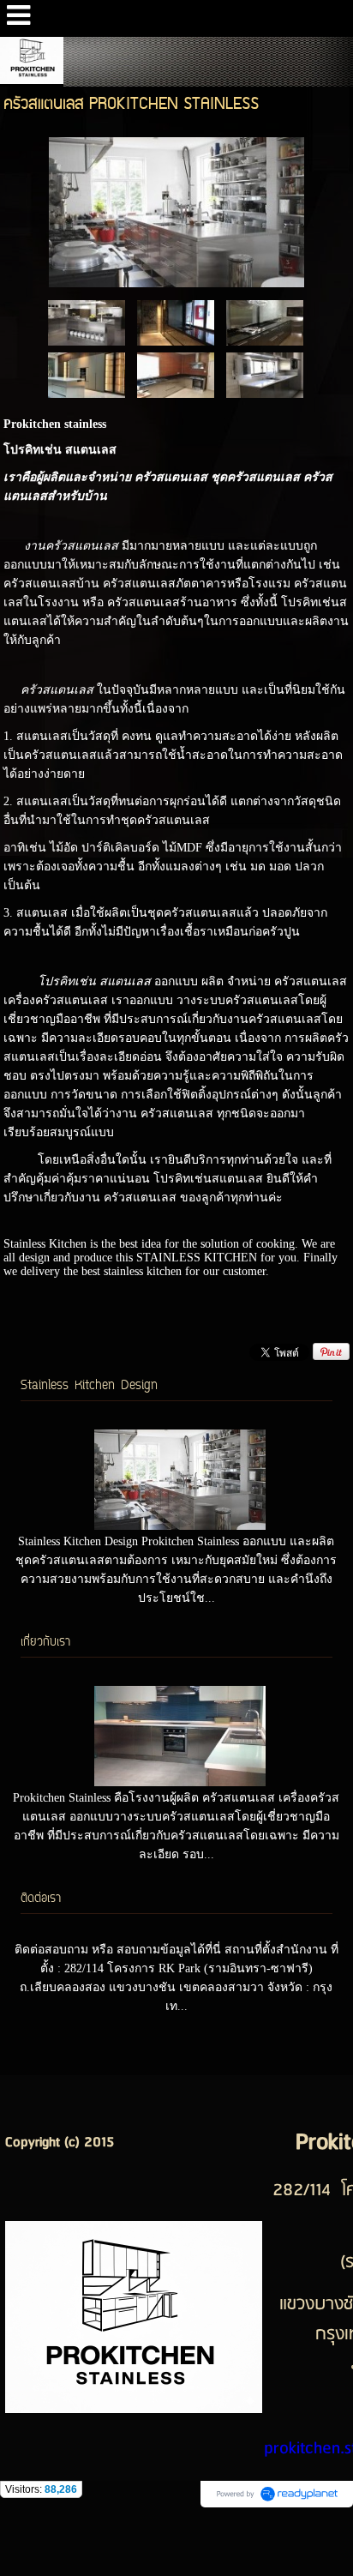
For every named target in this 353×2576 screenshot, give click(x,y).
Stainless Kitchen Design (89, 1386)
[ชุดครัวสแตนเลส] (87, 322)
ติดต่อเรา (41, 1899)
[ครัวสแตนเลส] (177, 209)
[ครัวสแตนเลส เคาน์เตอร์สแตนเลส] (176, 322)
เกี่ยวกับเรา (45, 1643)
